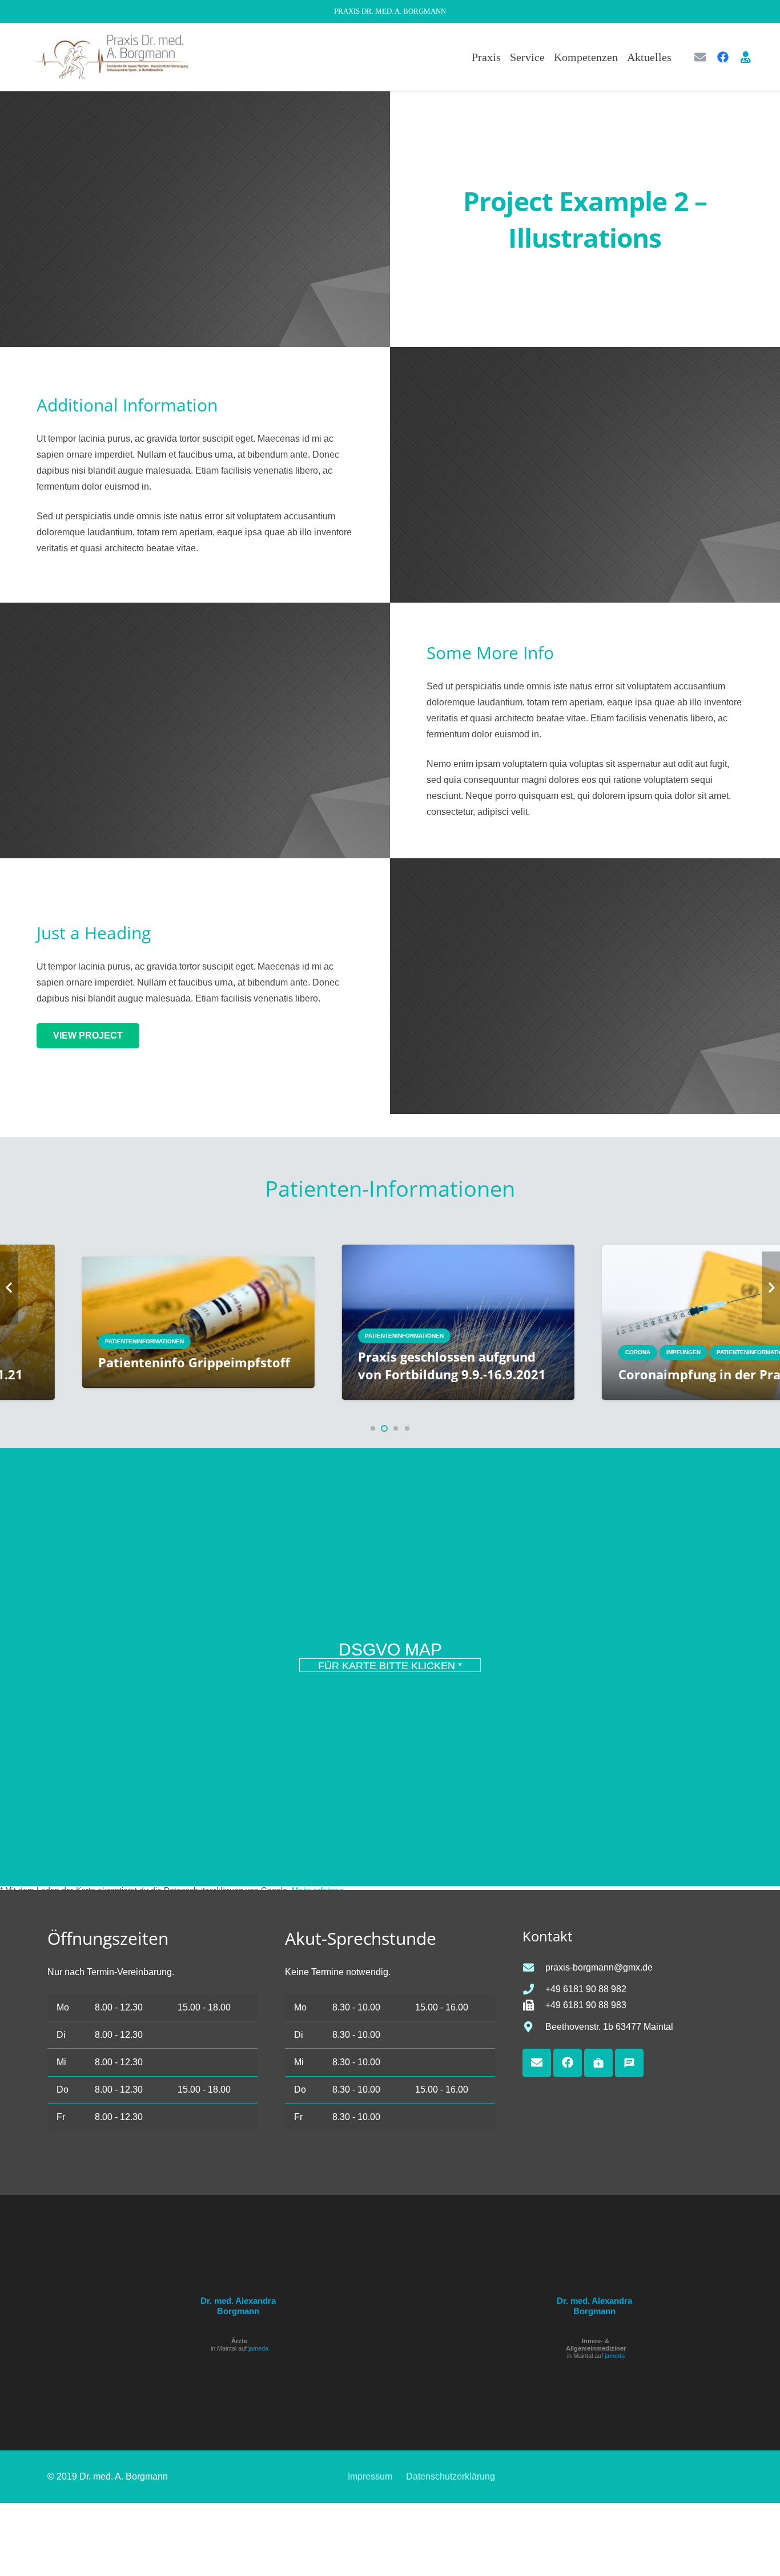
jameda (258, 2348)
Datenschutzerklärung (451, 2476)
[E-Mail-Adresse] (700, 57)
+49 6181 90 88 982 (586, 1989)
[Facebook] (723, 57)
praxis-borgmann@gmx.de (599, 1967)
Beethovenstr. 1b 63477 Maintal (609, 2027)
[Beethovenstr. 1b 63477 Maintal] (534, 2027)
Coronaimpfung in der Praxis (494, 1374)
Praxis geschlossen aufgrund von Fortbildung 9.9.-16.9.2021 (238, 1366)
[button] (679, 57)
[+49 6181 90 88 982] (534, 1989)
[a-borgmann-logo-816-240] (112, 57)
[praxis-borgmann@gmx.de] (534, 1967)
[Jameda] (746, 57)
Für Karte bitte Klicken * (390, 1666)
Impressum (370, 2476)
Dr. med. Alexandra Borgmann (238, 2306)
